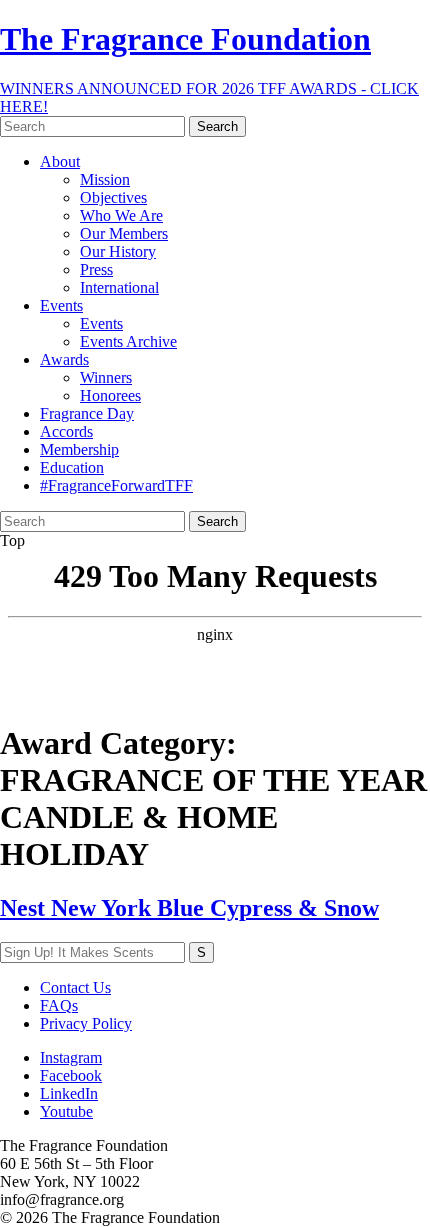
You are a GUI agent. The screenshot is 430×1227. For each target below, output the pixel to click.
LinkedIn (69, 1093)
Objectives (113, 197)
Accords (66, 431)
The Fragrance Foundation (185, 39)
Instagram (71, 1057)
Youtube (66, 1111)
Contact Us (75, 987)
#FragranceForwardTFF (116, 485)
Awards (64, 359)
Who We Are (121, 215)
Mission (105, 179)
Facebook (71, 1075)
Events (61, 305)
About (60, 161)
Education (72, 467)
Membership (79, 449)
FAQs (59, 1005)
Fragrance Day (87, 413)
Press (96, 269)
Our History (118, 251)
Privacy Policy (86, 1023)
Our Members (124, 233)
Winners (106, 377)
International (119, 287)
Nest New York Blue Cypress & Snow (189, 908)
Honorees (110, 395)
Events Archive (128, 341)
